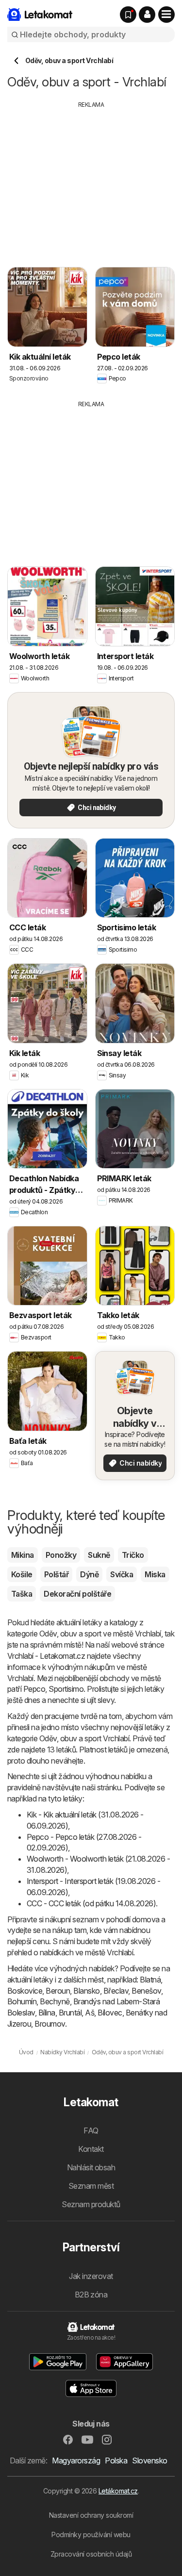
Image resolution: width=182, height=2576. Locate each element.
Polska (116, 2460)
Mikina (23, 1555)
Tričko (133, 1555)
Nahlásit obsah (91, 2167)
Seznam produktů (91, 2204)
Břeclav (116, 1991)
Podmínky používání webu (91, 2535)
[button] (147, 15)
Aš (90, 2013)
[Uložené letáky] (128, 15)
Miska (155, 1574)
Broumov (50, 2024)
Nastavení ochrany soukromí (91, 2515)
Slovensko (149, 2460)
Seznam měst (91, 2186)
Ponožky (61, 1555)
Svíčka (122, 1574)
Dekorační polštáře (77, 1594)
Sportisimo (66, 1689)
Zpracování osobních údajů (91, 2554)
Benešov (146, 1991)
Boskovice (25, 1991)
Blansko (86, 1991)
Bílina (47, 2013)
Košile (22, 1574)
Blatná (150, 1980)
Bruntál (70, 2013)
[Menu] (166, 15)
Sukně (99, 1555)
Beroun (58, 1991)
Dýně (89, 1574)
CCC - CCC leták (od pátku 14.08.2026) (91, 1903)
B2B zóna (91, 2295)
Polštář (56, 1574)
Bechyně (55, 2001)
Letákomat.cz (118, 2491)
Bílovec (110, 2013)
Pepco (34, 1689)
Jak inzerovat (91, 2276)
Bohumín (22, 2001)
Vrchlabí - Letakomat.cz (46, 1656)
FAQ (91, 2130)
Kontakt (91, 2149)
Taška (22, 1594)
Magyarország (76, 2460)
